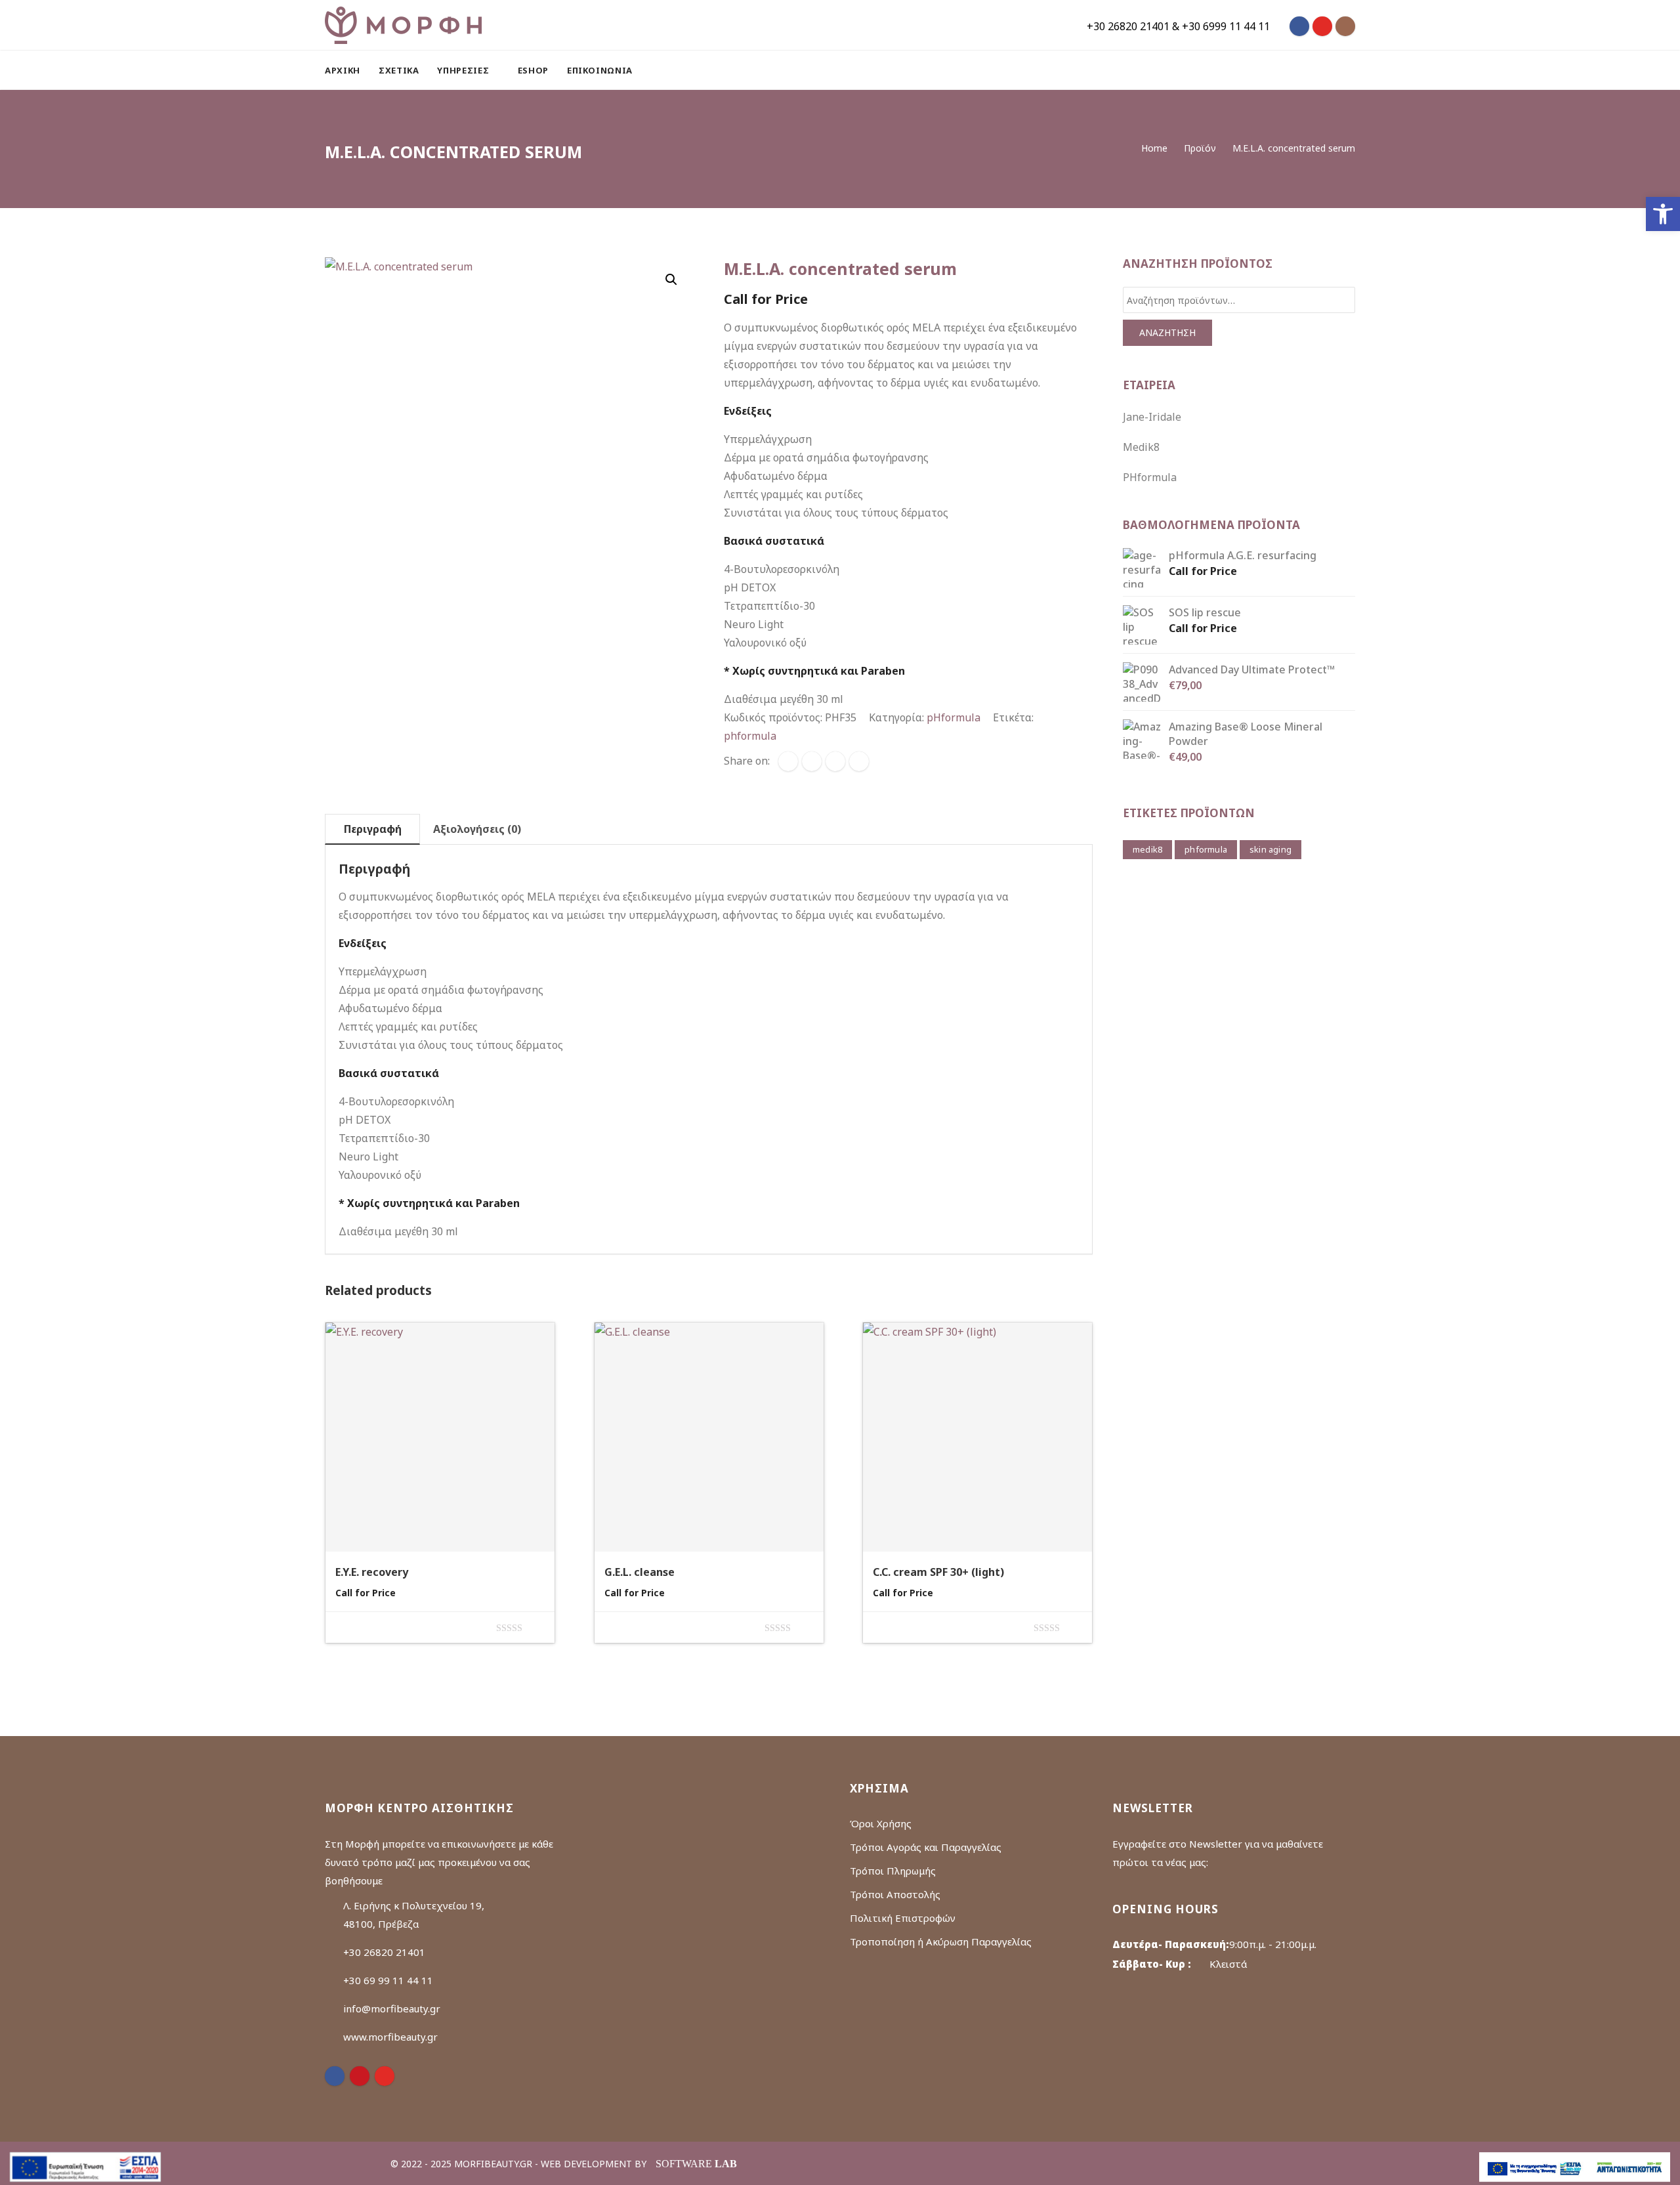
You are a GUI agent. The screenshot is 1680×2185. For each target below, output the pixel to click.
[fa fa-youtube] (1322, 26)
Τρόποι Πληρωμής (893, 1871)
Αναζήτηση (1167, 332)
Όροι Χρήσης (881, 1823)
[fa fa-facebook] (1299, 26)
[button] (1663, 214)
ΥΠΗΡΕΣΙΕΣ (464, 70)
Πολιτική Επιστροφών (903, 1918)
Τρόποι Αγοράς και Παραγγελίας (926, 1847)
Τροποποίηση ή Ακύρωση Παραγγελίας (941, 1941)
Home (1154, 148)
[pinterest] (360, 2076)
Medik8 (1141, 447)
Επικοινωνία (600, 70)
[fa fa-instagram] (1345, 26)
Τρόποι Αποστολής (895, 1894)
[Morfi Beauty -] (403, 25)
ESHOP (533, 70)
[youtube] (385, 2076)
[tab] (372, 829)
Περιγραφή (373, 829)
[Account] (1349, 70)
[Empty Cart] (1317, 70)
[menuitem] (347, 70)
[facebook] (788, 761)
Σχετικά (399, 70)
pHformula (954, 717)
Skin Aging (1270, 849)
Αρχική (343, 70)
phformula (750, 736)
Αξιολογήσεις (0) (477, 829)
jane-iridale (1152, 417)
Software (696, 2164)
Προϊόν (1200, 148)
